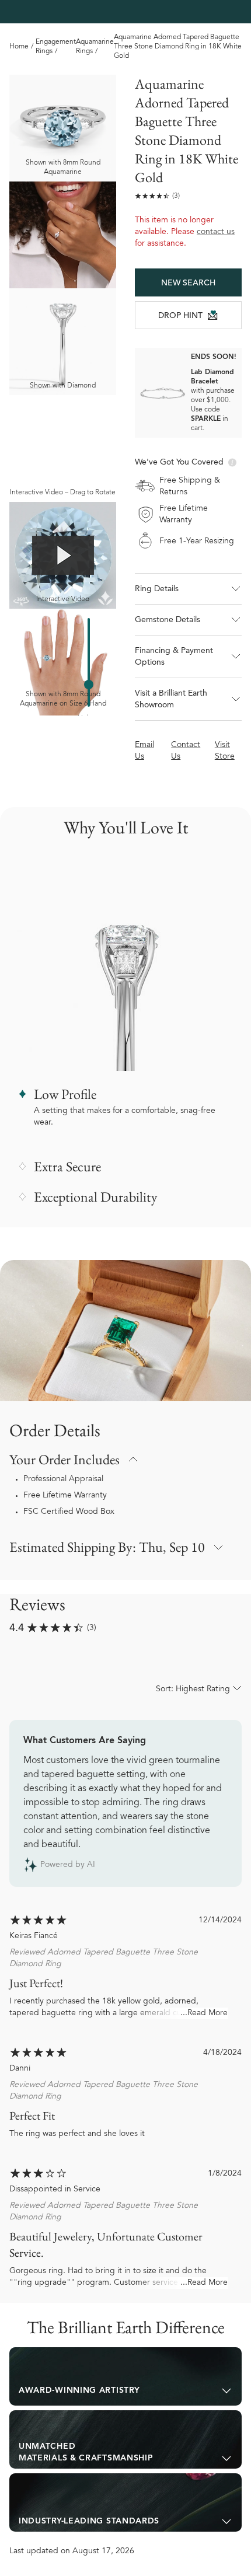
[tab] (125, 2376)
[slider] (89, 685)
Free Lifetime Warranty (65, 1496)
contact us (216, 232)
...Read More (204, 2013)
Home (19, 47)
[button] (188, 589)
